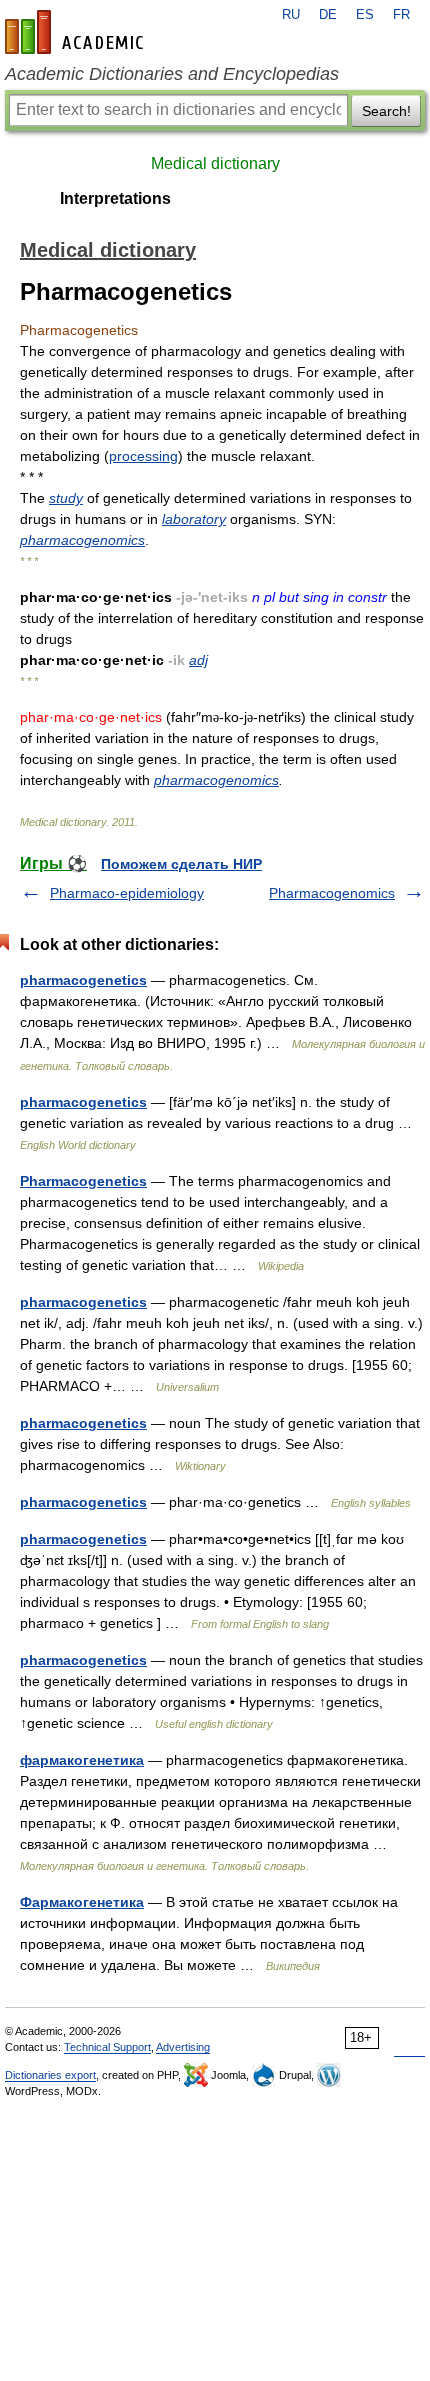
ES (365, 15)
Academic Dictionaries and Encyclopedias (172, 74)
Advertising (183, 2047)
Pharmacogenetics (83, 1181)
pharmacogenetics (83, 980)
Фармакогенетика (82, 1902)
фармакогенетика (82, 1760)
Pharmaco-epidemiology (127, 893)
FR (401, 15)
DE (328, 15)
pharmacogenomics (82, 540)
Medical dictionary (215, 163)
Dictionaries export (50, 2075)
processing (143, 456)
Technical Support (107, 2047)
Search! (386, 111)
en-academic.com (77, 32)
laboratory (194, 519)
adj (198, 660)
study (66, 498)
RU (291, 15)
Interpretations (115, 198)
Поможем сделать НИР (181, 864)
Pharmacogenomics (332, 893)
